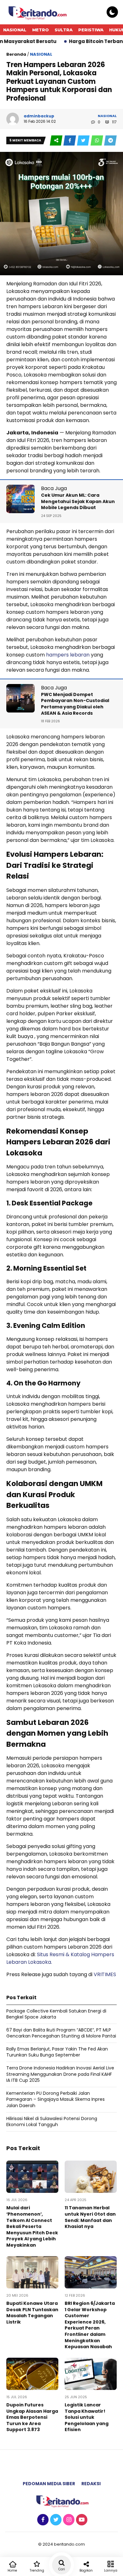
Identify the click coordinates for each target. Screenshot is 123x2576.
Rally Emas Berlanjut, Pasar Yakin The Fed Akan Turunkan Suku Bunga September (57, 2052)
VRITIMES (105, 1974)
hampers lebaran (67, 655)
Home (12, 2570)
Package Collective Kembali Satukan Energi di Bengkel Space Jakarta (56, 2014)
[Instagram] (68, 2520)
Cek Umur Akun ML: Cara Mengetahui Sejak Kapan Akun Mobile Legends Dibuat (78, 501)
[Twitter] (55, 2520)
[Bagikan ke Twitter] (84, 141)
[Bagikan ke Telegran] (110, 141)
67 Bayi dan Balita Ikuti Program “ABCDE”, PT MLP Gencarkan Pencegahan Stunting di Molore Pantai (61, 2033)
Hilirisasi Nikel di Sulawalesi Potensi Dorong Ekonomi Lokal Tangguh (52, 2122)
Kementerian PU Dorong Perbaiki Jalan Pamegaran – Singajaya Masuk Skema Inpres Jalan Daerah (56, 2099)
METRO (41, 30)
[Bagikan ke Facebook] (70, 141)
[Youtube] (81, 2520)
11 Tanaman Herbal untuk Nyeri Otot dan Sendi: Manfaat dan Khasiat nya (90, 2217)
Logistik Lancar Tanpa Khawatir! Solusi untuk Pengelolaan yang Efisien (87, 2417)
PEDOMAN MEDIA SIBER (49, 2484)
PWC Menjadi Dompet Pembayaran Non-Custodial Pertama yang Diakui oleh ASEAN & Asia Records (75, 704)
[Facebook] (42, 2520)
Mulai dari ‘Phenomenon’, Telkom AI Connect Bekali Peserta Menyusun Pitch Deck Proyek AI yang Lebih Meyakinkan (32, 2226)
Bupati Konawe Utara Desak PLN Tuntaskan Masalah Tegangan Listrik (32, 2313)
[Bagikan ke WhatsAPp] (97, 141)
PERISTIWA (91, 30)
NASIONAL (15, 30)
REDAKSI (91, 2484)
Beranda (16, 54)
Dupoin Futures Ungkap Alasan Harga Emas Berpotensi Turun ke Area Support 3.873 (32, 2417)
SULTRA (64, 30)
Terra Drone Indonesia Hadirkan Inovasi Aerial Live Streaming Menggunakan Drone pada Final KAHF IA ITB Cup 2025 (60, 2074)
